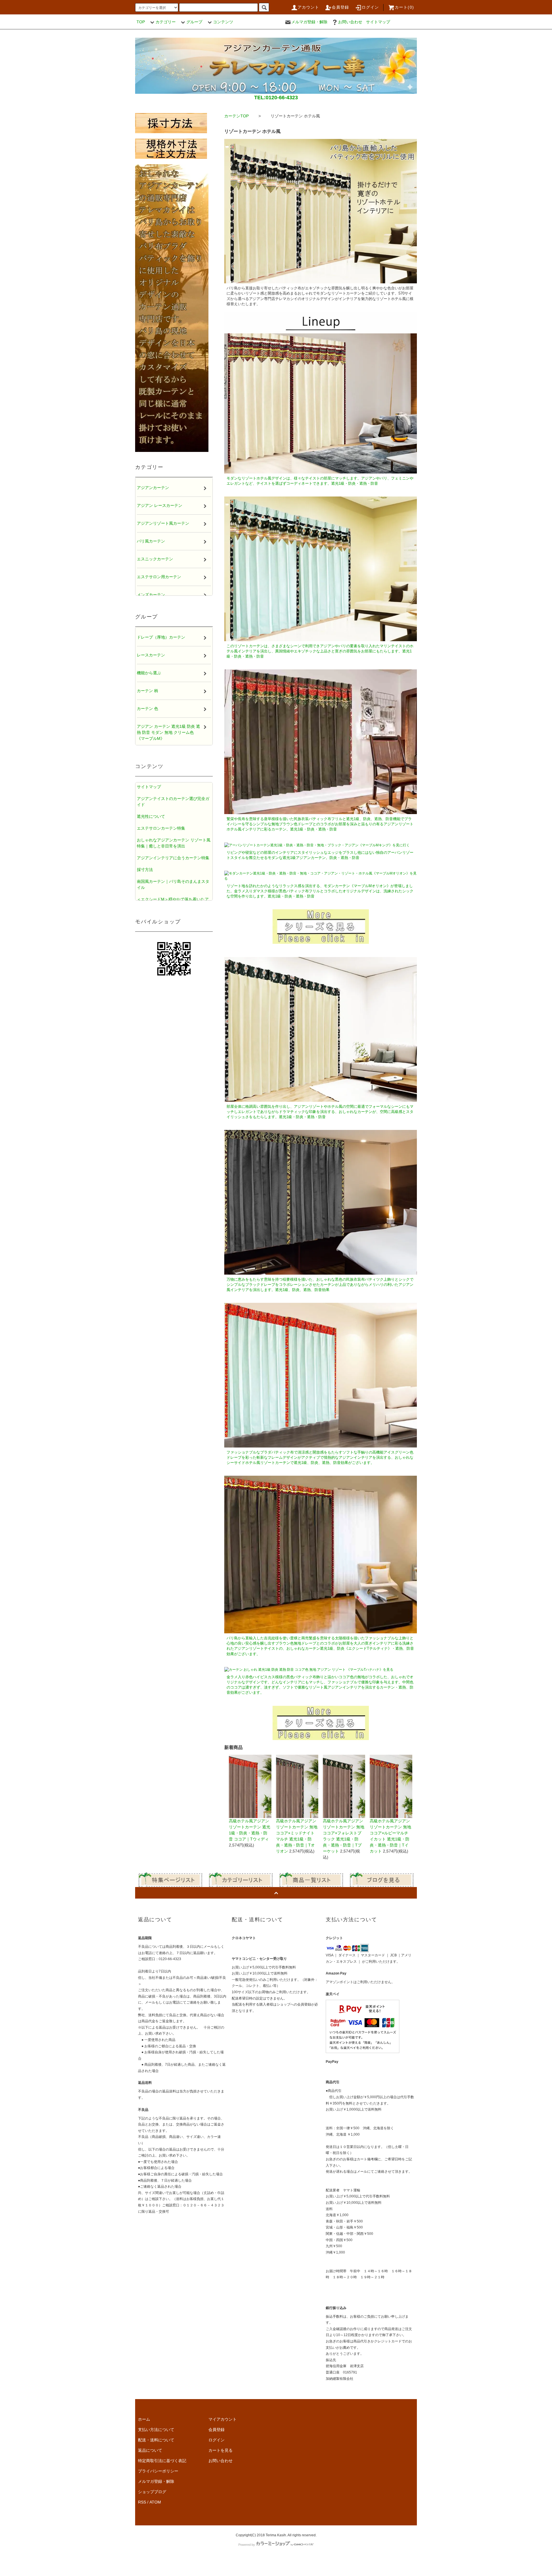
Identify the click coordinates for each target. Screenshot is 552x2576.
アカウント (308, 7)
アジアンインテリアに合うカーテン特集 (173, 858)
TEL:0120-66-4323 (276, 98)
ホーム (144, 2419)
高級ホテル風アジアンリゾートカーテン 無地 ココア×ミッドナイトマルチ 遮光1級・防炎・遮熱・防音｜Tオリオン (297, 1836)
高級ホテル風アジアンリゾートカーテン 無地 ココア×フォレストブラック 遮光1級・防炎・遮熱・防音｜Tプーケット (344, 1836)
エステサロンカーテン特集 (161, 828)
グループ (194, 22)
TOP (141, 22)
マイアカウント (223, 2419)
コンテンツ (223, 22)
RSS (142, 2502)
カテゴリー (166, 22)
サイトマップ (378, 22)
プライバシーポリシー (158, 2471)
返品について (150, 2450)
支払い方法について (156, 2430)
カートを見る (221, 2450)
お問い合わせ (350, 22)
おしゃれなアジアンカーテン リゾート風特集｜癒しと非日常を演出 (174, 843)
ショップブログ (152, 2492)
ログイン (370, 7)
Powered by (247, 2545)
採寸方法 (145, 870)
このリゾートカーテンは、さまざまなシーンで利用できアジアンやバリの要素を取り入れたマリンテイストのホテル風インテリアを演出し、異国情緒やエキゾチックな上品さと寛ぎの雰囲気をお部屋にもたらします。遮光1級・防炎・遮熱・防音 (320, 651)
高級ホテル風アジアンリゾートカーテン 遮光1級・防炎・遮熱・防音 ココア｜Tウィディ (250, 1830)
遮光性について (151, 816)
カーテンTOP (236, 116)
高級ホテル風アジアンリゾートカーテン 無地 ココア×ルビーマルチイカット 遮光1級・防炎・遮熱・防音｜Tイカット (390, 1836)
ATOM (155, 2502)
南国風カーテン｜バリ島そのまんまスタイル (173, 884)
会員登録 (341, 7)
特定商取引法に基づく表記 (162, 2461)
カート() (404, 7)
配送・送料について (156, 2440)
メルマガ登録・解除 (309, 22)
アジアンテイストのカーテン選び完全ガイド (173, 802)
